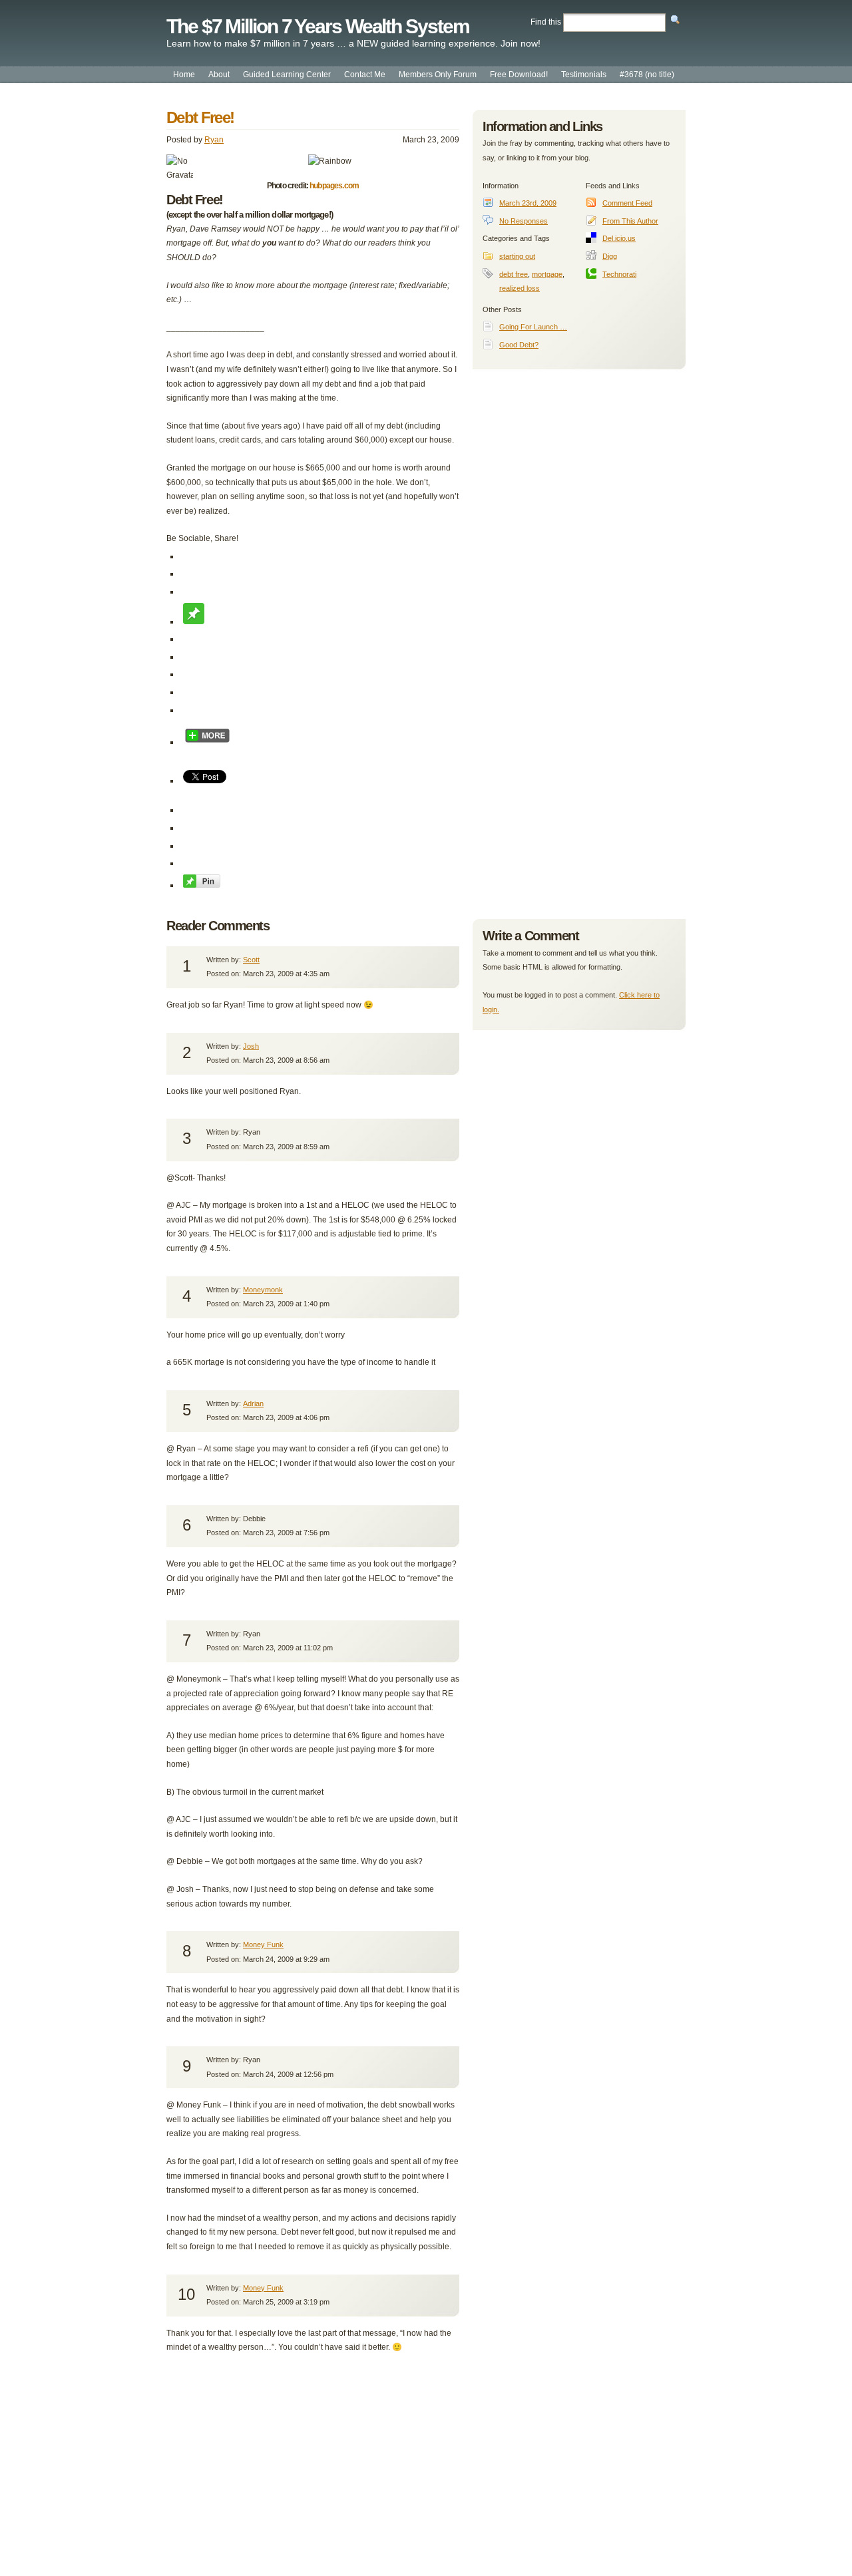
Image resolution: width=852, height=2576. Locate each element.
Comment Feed (627, 203)
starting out (517, 256)
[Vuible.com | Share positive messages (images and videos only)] (194, 622)
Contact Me (365, 75)
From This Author (630, 221)
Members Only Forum (438, 75)
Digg (610, 256)
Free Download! (519, 75)
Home (184, 75)
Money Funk (263, 1944)
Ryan (214, 140)
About (219, 75)
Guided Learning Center (287, 75)
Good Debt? (519, 345)
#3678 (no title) (647, 75)
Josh (251, 1046)
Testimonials (584, 75)
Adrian (253, 1403)
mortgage (547, 274)
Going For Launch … (533, 327)
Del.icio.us (619, 238)
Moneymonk (263, 1290)
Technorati (619, 274)
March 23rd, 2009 (528, 203)
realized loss (520, 288)
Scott (251, 960)
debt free (514, 274)
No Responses (524, 221)
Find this (546, 22)
